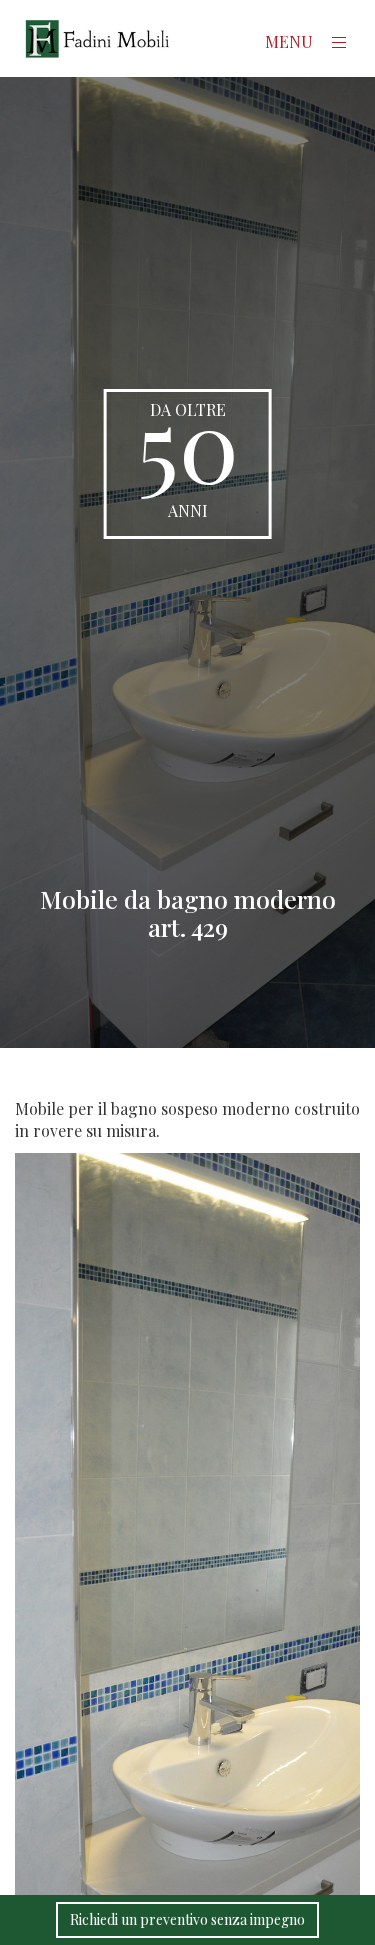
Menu (291, 41)
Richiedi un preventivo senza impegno (187, 1919)
